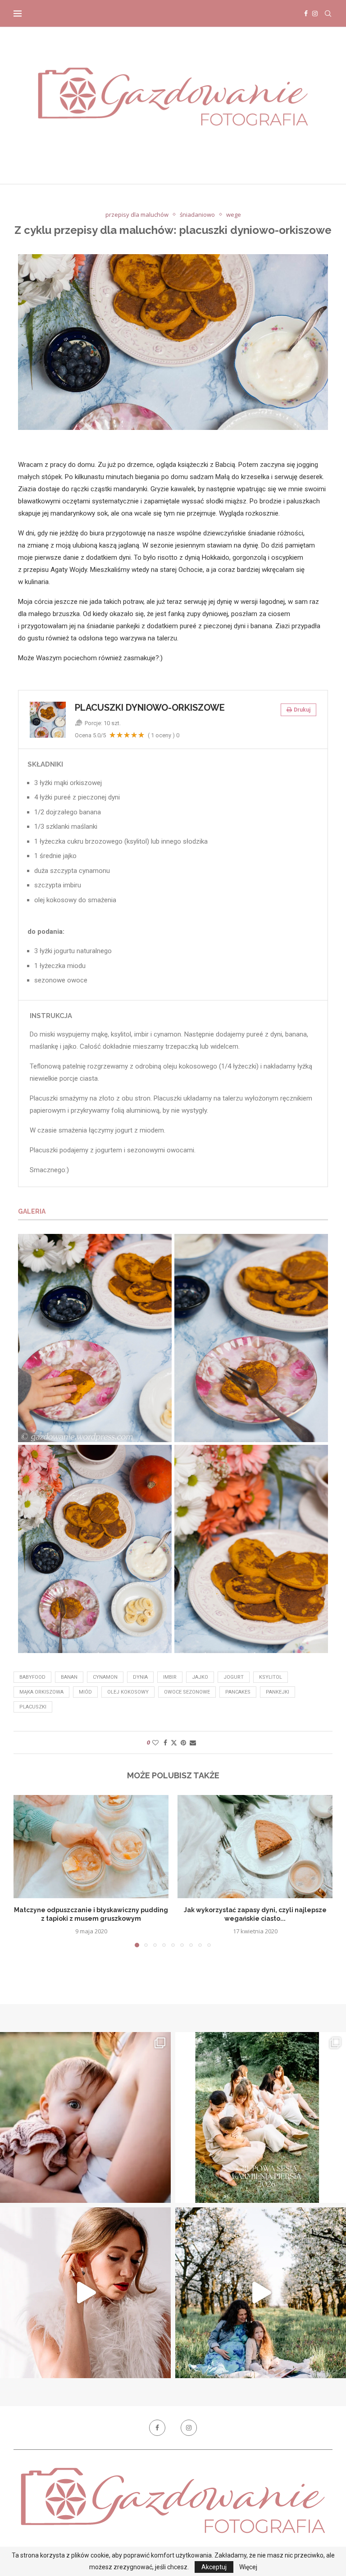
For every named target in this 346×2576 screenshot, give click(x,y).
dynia (140, 1677)
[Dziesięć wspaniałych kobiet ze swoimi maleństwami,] (85, 2117)
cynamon (105, 1677)
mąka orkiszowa (41, 1692)
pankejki (278, 1692)
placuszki (33, 1707)
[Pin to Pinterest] (183, 1742)
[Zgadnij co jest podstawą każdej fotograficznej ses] (261, 2293)
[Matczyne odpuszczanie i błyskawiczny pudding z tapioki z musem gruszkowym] (91, 1847)
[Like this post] (155, 1742)
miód (85, 1692)
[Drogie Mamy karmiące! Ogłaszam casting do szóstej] (261, 2117)
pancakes (238, 1692)
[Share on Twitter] (174, 1742)
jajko (200, 1677)
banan (69, 1677)
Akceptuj (214, 2567)
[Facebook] (306, 14)
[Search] (328, 14)
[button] (26, 1871)
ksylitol (271, 1677)
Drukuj (302, 710)
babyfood (32, 1677)
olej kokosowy (128, 1692)
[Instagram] (315, 14)
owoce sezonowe (187, 1692)
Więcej (248, 2567)
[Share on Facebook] (165, 1742)
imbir (170, 1677)
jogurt (234, 1677)
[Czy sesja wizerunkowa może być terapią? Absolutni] (85, 2293)
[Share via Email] (193, 1742)
